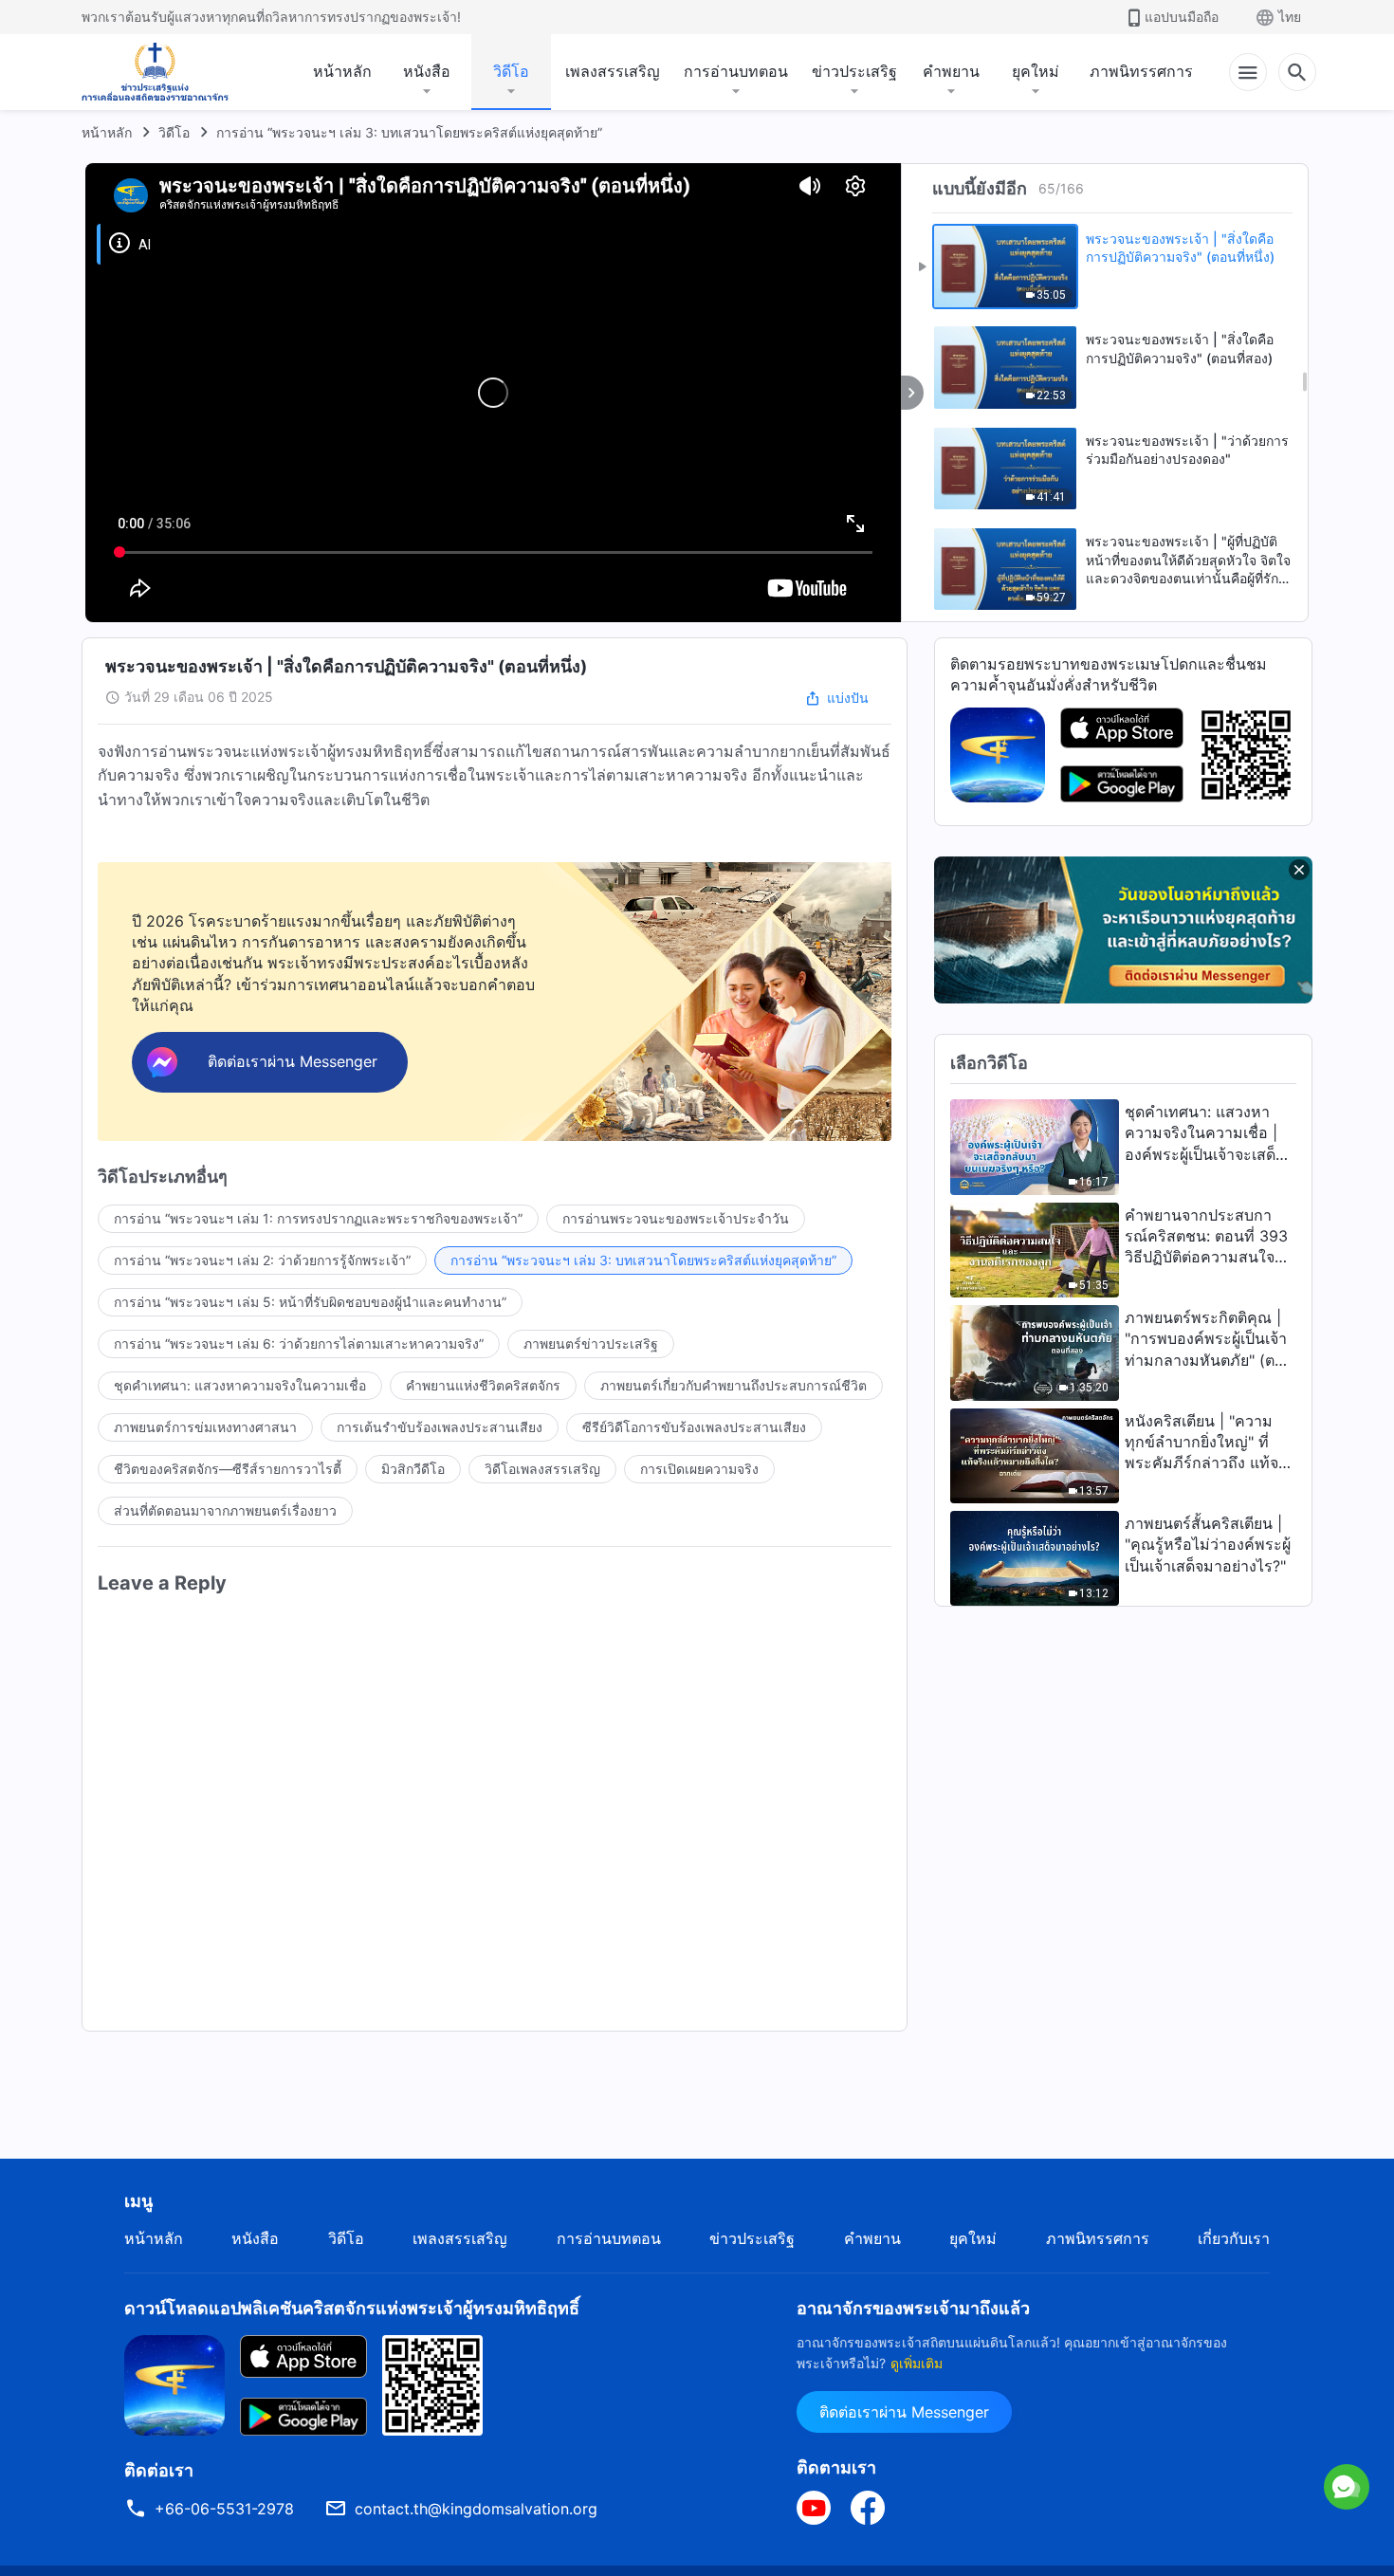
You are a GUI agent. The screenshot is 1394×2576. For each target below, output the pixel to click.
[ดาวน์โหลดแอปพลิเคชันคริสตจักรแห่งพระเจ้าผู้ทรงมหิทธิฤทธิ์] (174, 2383)
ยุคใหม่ (1036, 71)
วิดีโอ (511, 71)
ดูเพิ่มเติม (917, 2363)
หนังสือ (427, 71)
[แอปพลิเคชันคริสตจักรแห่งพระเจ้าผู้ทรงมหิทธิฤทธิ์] (998, 753)
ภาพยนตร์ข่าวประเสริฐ (591, 1343)
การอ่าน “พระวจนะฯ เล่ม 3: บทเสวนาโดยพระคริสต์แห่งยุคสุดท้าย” (409, 132)
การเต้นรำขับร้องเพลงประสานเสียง (440, 1427)
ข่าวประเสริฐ (854, 71)
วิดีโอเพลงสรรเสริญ (542, 1469)
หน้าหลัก (342, 71)
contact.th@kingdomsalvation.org (476, 2509)
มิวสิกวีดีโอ (413, 1469)
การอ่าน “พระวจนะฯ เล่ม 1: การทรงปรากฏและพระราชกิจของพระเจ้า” (318, 1218)
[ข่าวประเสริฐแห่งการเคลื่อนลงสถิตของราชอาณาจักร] (155, 72)
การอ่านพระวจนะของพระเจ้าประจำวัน (676, 1218)
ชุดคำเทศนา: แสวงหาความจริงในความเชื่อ (240, 1385)
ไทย (1290, 17)
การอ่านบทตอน (736, 71)
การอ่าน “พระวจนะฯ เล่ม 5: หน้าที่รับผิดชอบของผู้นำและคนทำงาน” (310, 1302)
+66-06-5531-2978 (224, 2509)
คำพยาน (951, 71)
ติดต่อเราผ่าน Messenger (904, 2412)
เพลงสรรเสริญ (613, 71)
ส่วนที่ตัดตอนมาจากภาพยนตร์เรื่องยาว (225, 1510)
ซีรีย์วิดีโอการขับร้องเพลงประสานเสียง (694, 1427)
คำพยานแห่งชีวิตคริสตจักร (483, 1385)
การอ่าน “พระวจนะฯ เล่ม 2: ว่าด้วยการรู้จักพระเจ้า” (262, 1260)
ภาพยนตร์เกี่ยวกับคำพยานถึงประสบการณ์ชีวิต (734, 1385)
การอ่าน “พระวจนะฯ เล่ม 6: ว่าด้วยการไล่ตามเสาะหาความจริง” (299, 1343)
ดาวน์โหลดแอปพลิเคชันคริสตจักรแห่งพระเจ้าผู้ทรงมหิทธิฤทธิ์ (352, 2308)
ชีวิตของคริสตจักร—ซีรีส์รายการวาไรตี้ (228, 1469)
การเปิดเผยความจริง (699, 1469)
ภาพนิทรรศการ (1141, 71)
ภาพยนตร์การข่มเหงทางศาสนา (205, 1427)
